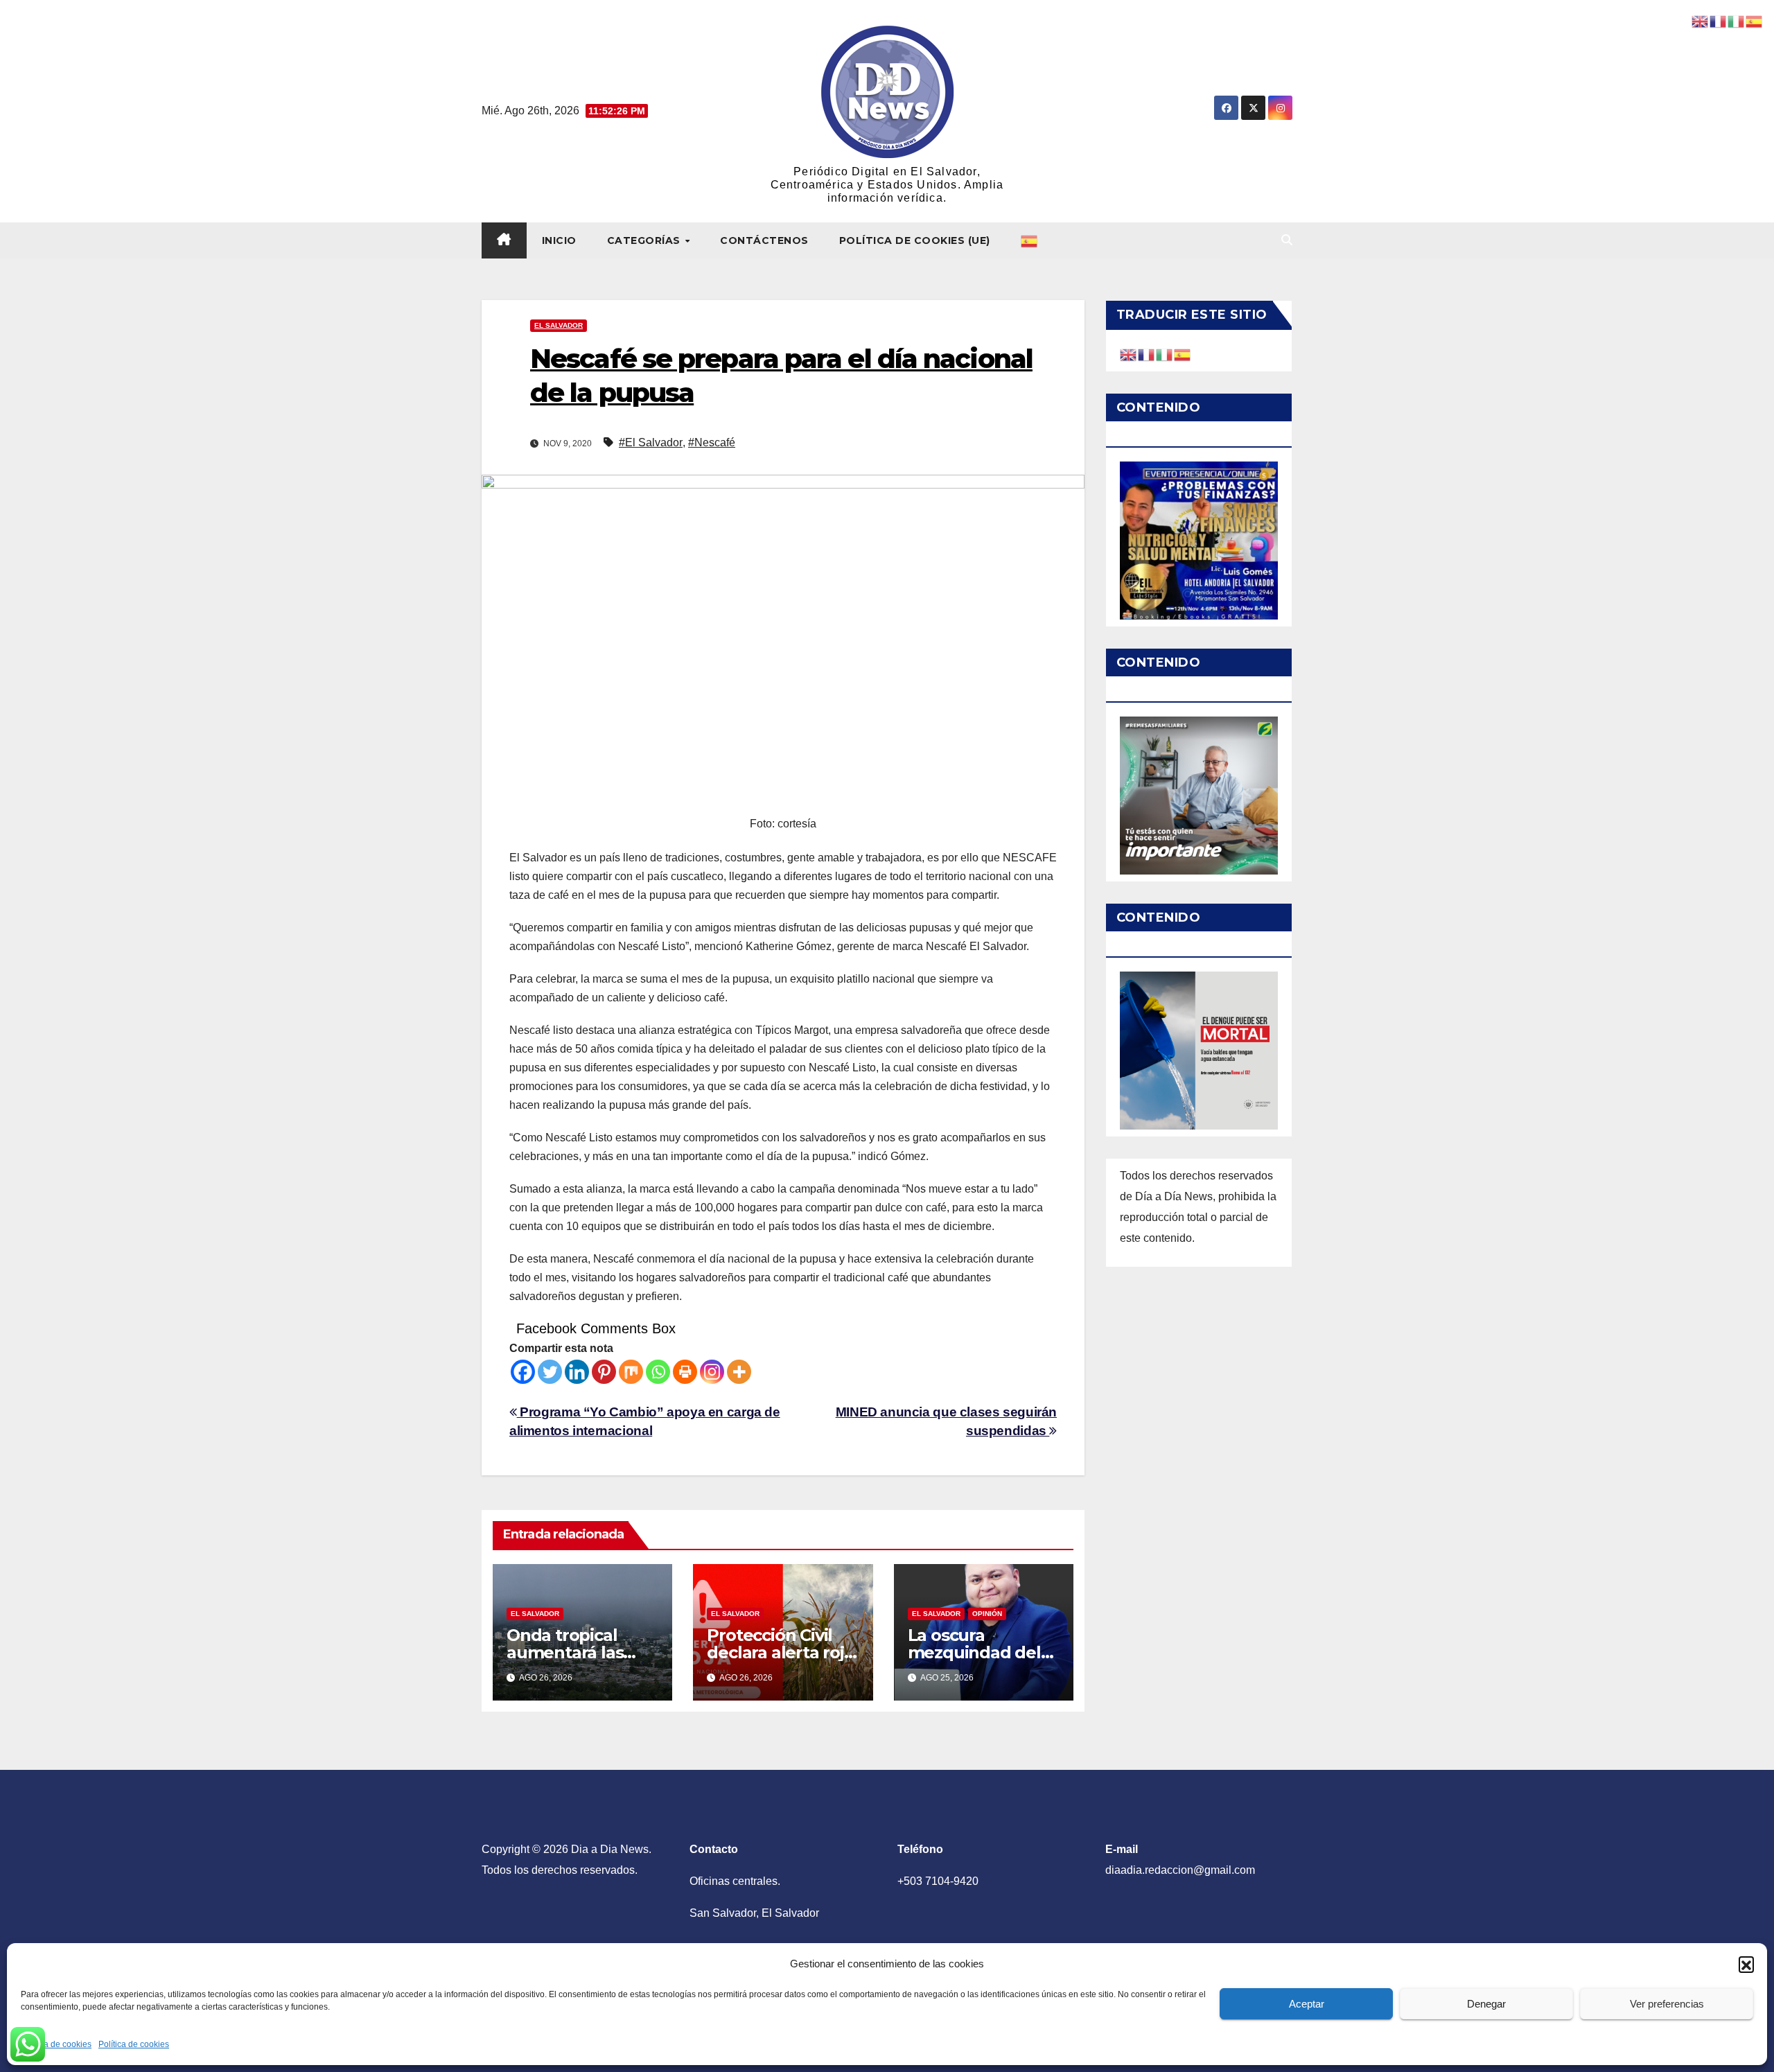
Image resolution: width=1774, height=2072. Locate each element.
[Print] (685, 1372)
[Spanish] (1030, 240)
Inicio (559, 240)
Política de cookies (56, 2044)
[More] (739, 1372)
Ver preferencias (1667, 2004)
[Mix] (631, 1372)
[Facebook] (523, 1372)
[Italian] (1165, 354)
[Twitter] (550, 1372)
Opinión (987, 1614)
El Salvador (559, 325)
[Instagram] (712, 1372)
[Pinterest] (604, 1372)
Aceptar (1307, 2004)
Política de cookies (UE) (915, 240)
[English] (1129, 354)
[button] (1746, 1964)
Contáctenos (764, 240)
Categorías (646, 240)
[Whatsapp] (658, 1372)
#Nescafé (712, 442)
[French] (1147, 354)
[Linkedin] (577, 1372)
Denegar (1486, 2004)
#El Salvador (651, 442)
